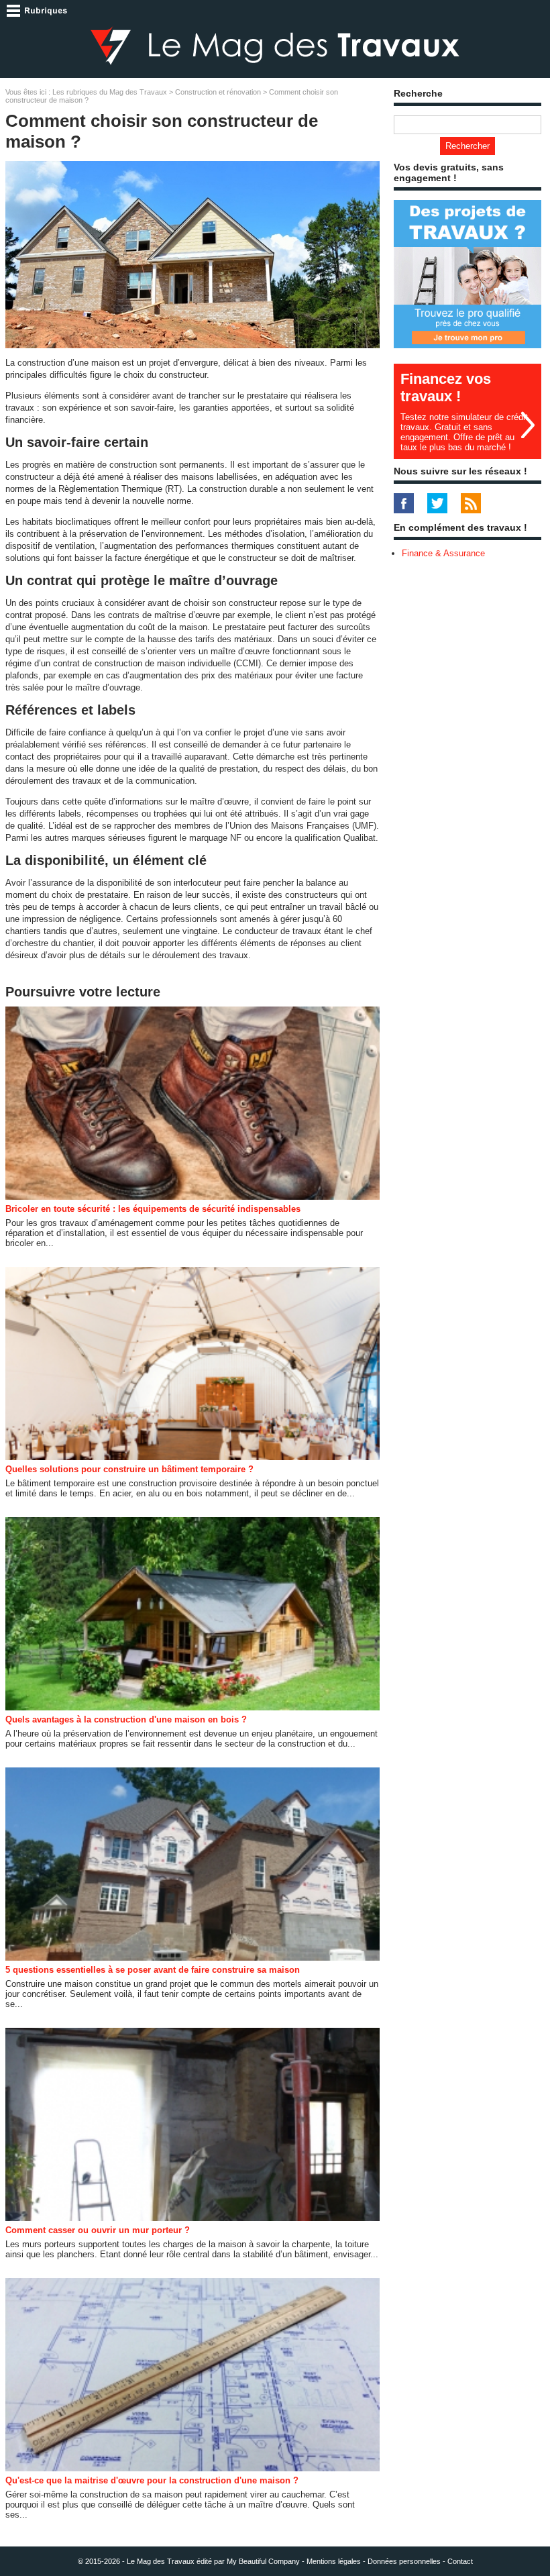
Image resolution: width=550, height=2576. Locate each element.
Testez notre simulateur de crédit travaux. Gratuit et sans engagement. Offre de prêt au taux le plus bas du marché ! (464, 432)
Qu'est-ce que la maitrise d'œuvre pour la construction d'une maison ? (152, 2480)
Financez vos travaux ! (446, 388)
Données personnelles (404, 2561)
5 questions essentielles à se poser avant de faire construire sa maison (153, 1970)
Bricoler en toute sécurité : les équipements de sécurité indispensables (153, 1209)
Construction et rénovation (218, 92)
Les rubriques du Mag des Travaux (110, 92)
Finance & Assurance (443, 553)
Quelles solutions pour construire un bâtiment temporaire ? (129, 1469)
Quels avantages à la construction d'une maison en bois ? (126, 1719)
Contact (460, 2561)
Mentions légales (334, 2561)
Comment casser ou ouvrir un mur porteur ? (98, 2230)
